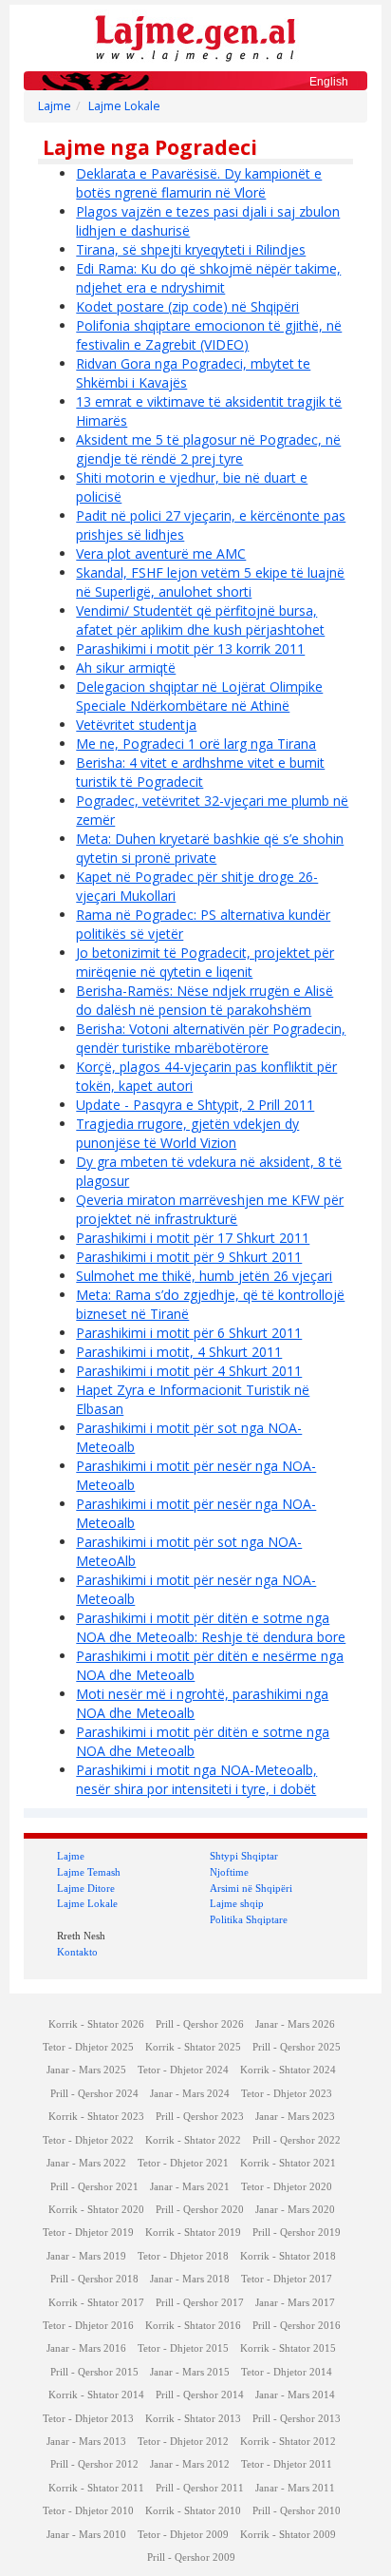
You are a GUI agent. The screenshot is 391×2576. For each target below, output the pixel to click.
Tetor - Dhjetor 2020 (287, 2187)
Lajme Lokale (124, 106)
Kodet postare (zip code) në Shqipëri (187, 306)
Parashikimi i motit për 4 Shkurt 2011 (189, 1371)
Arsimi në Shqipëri (251, 1888)
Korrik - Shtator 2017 (96, 2303)
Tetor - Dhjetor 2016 (88, 2326)
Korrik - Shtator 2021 (288, 2163)
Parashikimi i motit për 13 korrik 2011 (190, 649)
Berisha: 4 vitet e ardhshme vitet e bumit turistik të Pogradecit (200, 772)
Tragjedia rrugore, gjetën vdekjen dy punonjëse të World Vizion (187, 1133)
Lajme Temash (89, 1872)
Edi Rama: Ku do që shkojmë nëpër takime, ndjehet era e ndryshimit (208, 278)
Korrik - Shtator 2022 (193, 2140)
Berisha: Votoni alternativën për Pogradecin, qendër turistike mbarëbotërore (211, 1038)
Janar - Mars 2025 (86, 2070)
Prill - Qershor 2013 (297, 2419)
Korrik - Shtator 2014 (96, 2395)
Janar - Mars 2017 (295, 2303)
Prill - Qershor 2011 (200, 2488)
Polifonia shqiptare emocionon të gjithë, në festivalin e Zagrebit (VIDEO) (209, 335)
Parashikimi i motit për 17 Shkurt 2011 (193, 1238)
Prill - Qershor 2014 (200, 2395)
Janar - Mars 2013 (86, 2442)
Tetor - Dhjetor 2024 (183, 2070)
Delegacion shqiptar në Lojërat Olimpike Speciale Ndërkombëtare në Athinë (199, 696)
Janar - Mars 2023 (295, 2117)
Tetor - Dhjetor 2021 (183, 2163)
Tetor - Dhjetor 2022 (88, 2140)
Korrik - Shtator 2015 (288, 2348)
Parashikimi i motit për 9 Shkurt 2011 (189, 1257)
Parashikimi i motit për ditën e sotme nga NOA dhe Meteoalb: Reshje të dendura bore (211, 1627)
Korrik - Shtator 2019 (193, 2233)
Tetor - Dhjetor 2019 (88, 2233)
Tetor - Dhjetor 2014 (287, 2372)
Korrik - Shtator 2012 (288, 2442)
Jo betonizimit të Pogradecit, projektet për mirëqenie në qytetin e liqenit (205, 962)
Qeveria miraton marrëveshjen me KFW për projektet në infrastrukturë (210, 1209)
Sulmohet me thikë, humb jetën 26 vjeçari (204, 1276)
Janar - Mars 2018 (190, 2279)
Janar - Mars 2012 (190, 2464)
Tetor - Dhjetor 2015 (183, 2348)
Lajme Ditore (86, 1888)
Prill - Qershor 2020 (200, 2210)
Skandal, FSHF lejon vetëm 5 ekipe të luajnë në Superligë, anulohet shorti (210, 582)
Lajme (55, 106)
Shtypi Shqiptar (244, 1856)
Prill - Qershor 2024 (94, 2094)
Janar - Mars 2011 (295, 2488)
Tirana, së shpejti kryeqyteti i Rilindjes (191, 249)
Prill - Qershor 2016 (297, 2326)
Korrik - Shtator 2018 (288, 2256)
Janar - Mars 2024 (190, 2094)
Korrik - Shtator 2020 (96, 2210)
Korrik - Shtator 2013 (193, 2419)
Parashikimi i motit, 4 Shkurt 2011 (179, 1352)
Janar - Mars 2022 (86, 2163)
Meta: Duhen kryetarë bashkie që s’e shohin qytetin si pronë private (210, 848)
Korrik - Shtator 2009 (288, 2535)
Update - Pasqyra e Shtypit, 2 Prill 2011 (195, 1105)
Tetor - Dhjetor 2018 (183, 2256)
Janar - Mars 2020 (295, 2210)
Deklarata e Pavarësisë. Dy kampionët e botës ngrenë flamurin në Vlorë (199, 183)
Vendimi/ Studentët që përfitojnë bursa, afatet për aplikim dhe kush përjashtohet (200, 620)
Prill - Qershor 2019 (297, 2233)
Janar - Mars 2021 (190, 2187)
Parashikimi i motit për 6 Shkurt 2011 (189, 1333)
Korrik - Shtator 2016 (193, 2326)
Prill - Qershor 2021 (94, 2187)
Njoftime (229, 1872)
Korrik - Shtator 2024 (288, 2070)
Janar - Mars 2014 (295, 2395)
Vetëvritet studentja (136, 725)
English (329, 82)
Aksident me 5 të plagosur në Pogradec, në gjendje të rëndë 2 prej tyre (208, 449)
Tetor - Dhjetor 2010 (88, 2511)
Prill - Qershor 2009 (191, 2557)
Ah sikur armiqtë (126, 668)
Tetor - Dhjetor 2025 (88, 2047)
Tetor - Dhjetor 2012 (183, 2442)
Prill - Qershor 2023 (200, 2117)
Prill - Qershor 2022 (297, 2140)
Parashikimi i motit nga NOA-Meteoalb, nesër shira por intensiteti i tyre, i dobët (196, 1779)
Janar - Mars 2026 (295, 2024)
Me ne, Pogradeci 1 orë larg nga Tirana (196, 744)
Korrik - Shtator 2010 (193, 2511)
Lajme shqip (237, 1903)
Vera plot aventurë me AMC (161, 553)
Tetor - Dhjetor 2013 (88, 2419)
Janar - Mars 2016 (86, 2348)
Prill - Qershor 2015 (94, 2372)
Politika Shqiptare (249, 1919)
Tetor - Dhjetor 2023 (287, 2094)
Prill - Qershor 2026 (200, 2024)
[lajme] (195, 37)
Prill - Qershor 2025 (297, 2047)
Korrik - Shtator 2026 (96, 2024)
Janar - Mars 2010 (86, 2535)
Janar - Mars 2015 (190, 2372)
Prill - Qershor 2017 (200, 2303)
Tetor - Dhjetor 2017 (287, 2279)
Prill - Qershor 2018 (94, 2279)
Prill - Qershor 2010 (297, 2511)
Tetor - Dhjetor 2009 (183, 2535)
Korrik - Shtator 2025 (193, 2047)
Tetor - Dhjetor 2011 (287, 2464)
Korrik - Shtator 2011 (96, 2488)
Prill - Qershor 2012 (94, 2464)
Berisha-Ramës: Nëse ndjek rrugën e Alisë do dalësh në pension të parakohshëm (205, 1000)
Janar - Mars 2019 (86, 2256)
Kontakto (77, 1952)
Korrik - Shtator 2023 (96, 2117)
